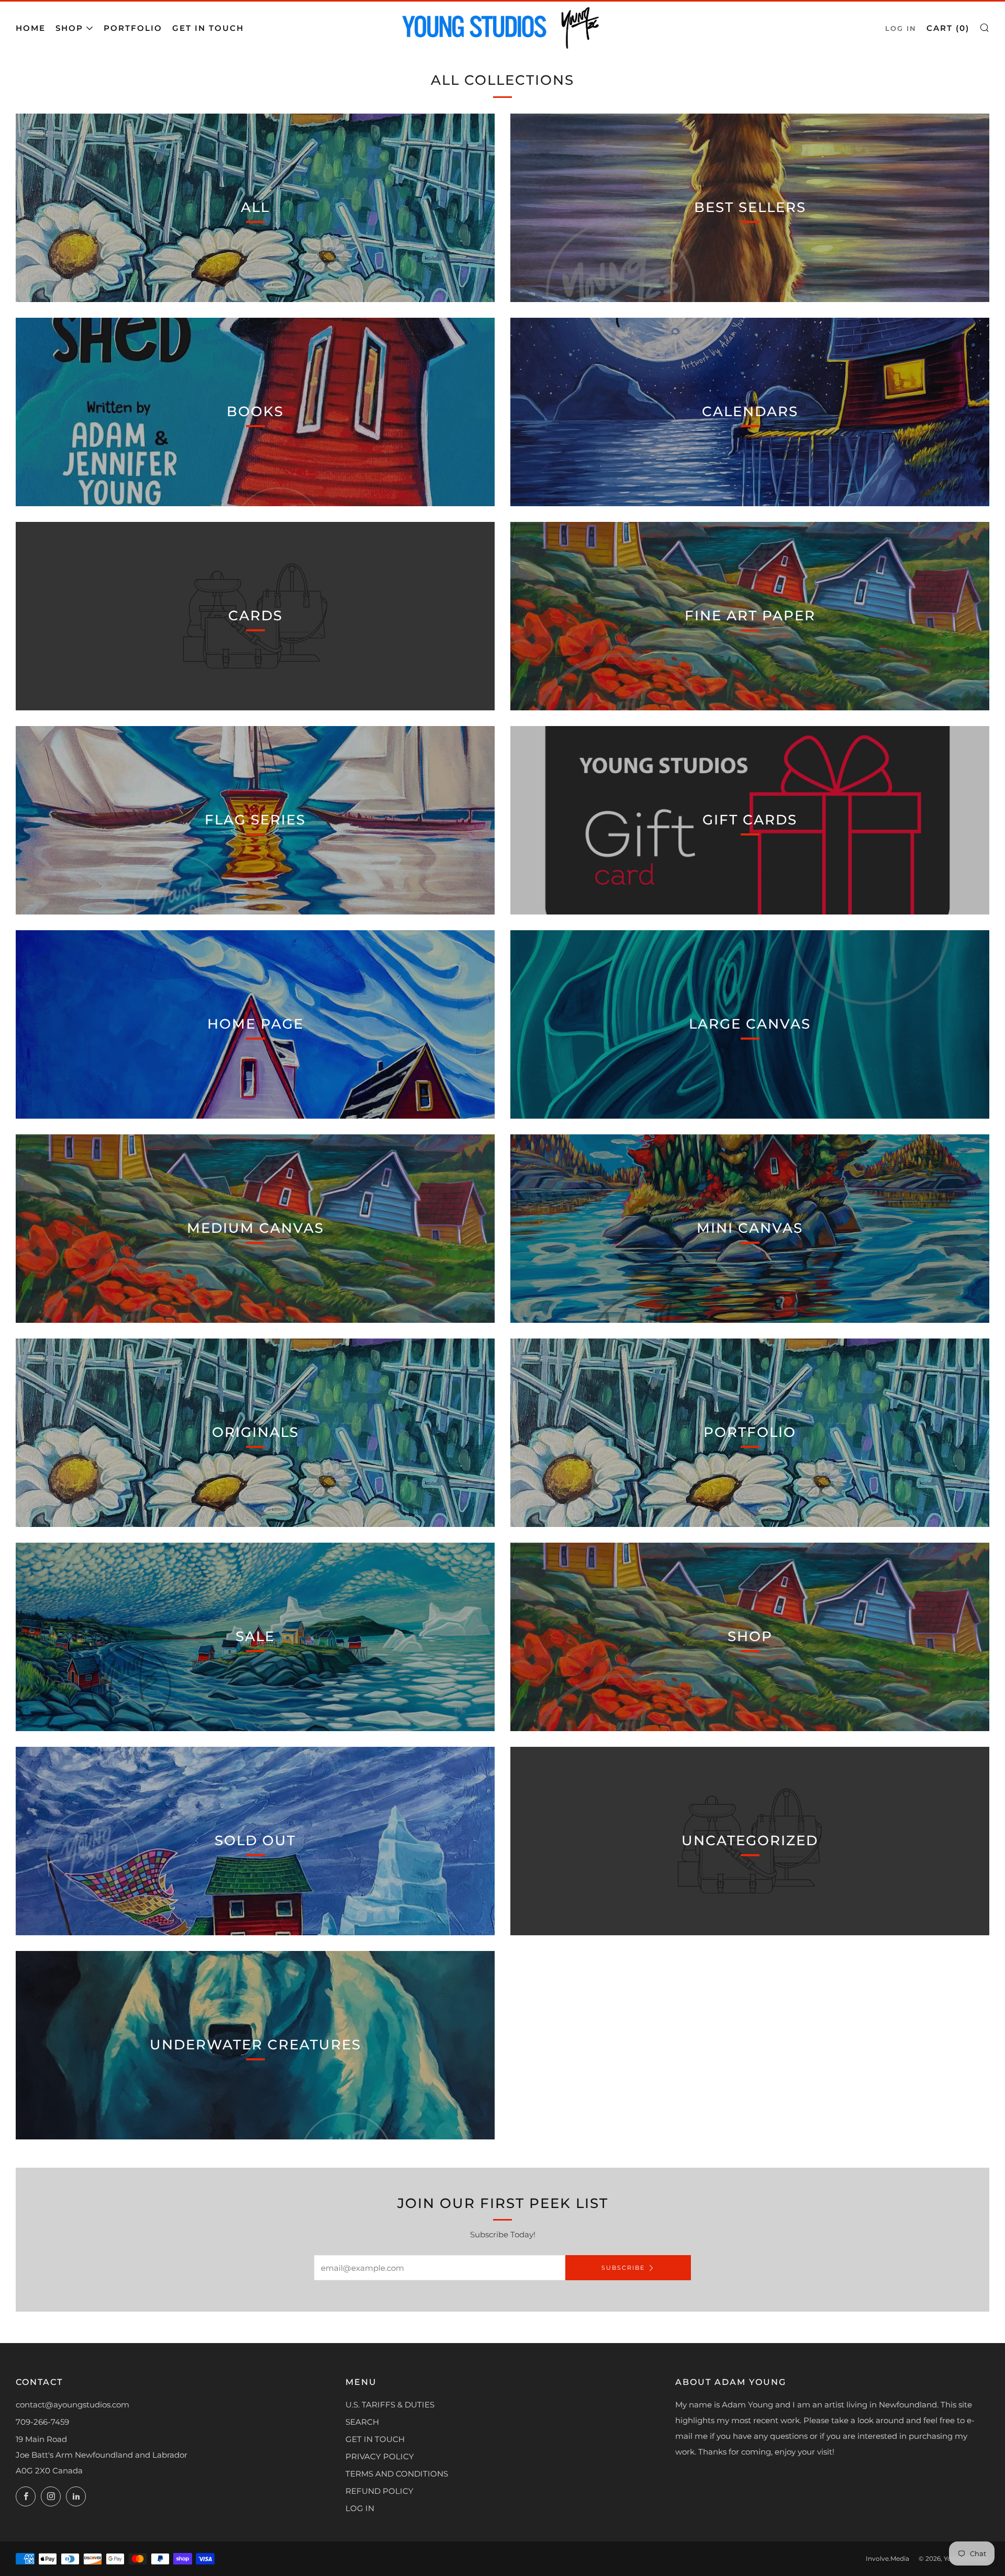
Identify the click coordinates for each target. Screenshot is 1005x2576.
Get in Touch (208, 28)
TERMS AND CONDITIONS (397, 2474)
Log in (901, 29)
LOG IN (360, 2508)
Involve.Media (887, 2558)
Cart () (948, 28)
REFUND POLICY (379, 2491)
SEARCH (362, 2422)
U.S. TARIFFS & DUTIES (390, 2405)
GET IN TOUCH (375, 2439)
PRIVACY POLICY (380, 2456)
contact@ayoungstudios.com (72, 2405)
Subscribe (623, 2268)
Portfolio (133, 28)
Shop (69, 28)
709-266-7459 (42, 2422)
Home (31, 28)
